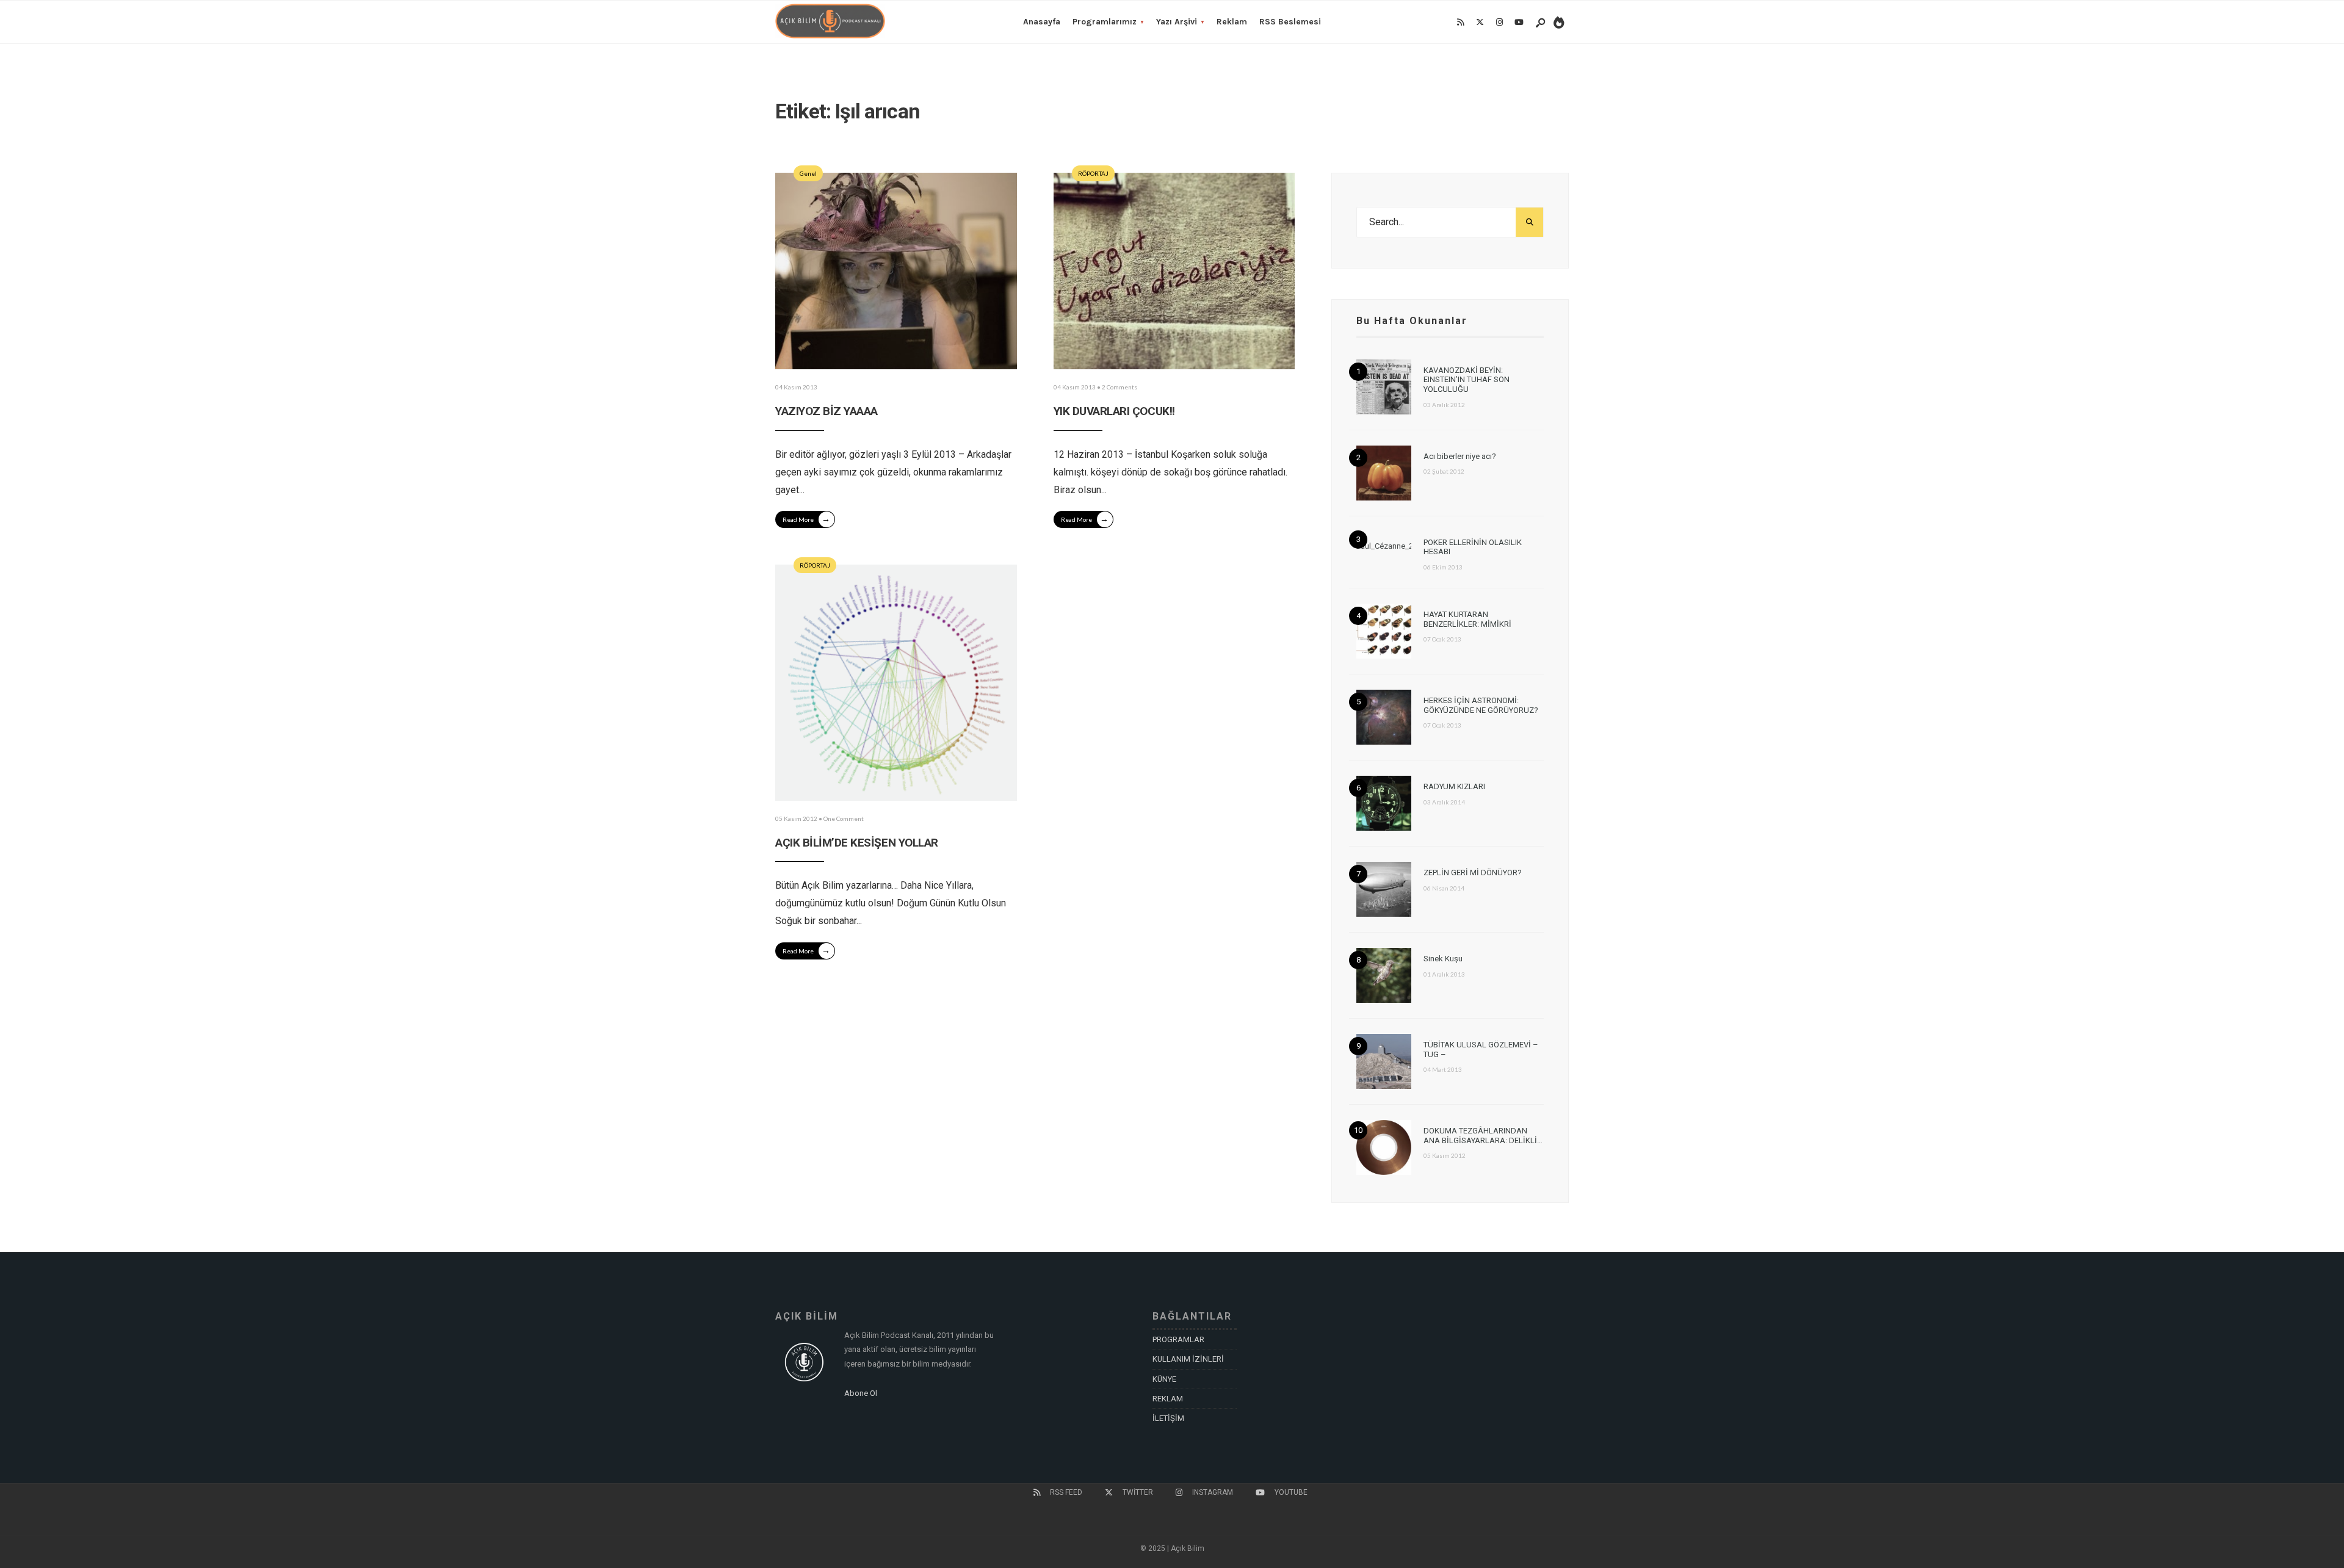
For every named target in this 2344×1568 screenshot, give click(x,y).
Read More (806, 518)
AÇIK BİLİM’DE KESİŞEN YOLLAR (857, 843)
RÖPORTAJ (1093, 173)
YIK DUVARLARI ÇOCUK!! (1114, 411)
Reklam (1232, 22)
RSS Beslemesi (1290, 22)
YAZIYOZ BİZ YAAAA (827, 411)
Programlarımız (1105, 22)
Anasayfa (1042, 22)
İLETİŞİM (1168, 1418)
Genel (808, 173)
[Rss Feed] (1460, 23)
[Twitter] (1480, 23)
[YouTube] (1519, 23)
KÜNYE (1164, 1379)
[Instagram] (1499, 23)
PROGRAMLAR (1178, 1339)
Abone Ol (861, 1393)
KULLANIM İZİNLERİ (1188, 1359)
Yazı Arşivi (1177, 22)
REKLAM (1168, 1399)
